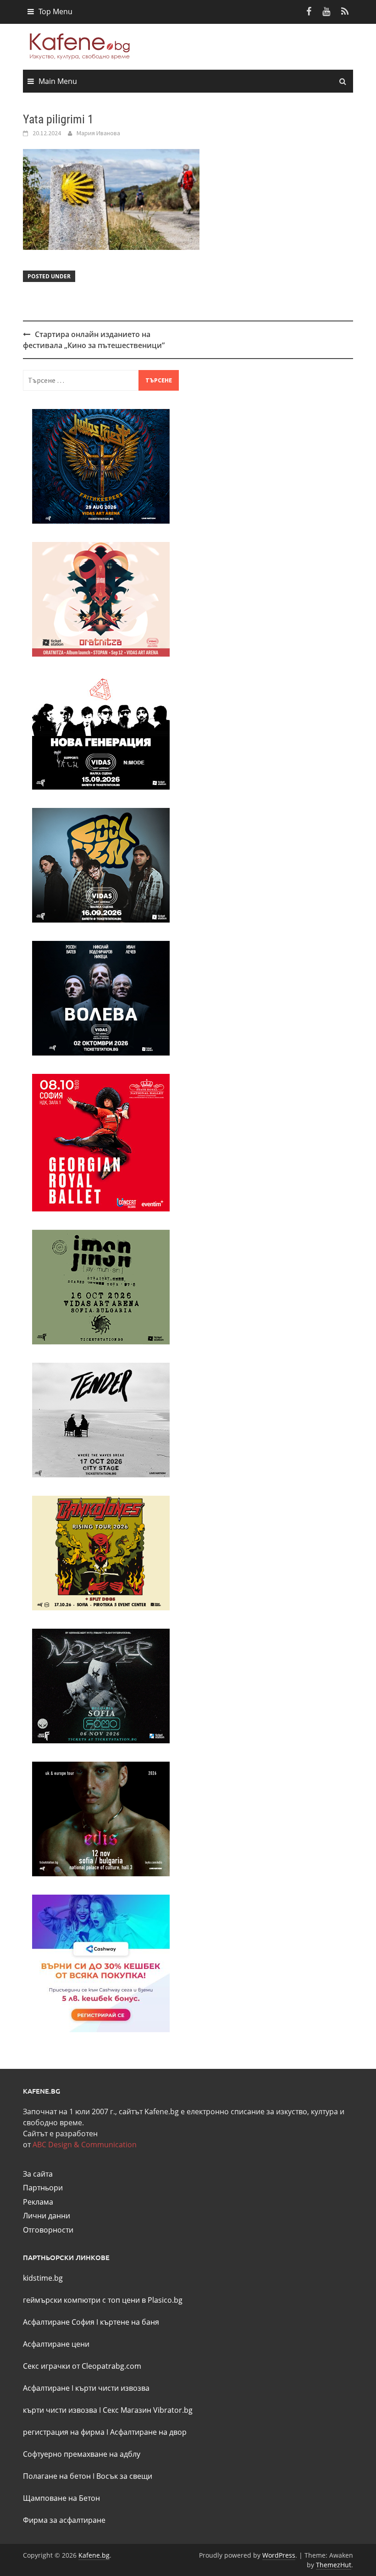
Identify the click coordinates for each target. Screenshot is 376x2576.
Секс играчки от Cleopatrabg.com (82, 2366)
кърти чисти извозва (112, 2388)
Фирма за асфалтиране (64, 2520)
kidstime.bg (43, 2278)
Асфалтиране (46, 2388)
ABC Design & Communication (85, 2145)
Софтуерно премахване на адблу (82, 2454)
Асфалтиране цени (56, 2344)
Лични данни (47, 2216)
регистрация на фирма (64, 2432)
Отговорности (48, 2230)
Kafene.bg (94, 2555)
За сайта (38, 2174)
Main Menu (58, 81)
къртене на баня (130, 2322)
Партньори (43, 2188)
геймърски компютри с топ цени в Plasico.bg (103, 2300)
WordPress (279, 2555)
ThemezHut (334, 2565)
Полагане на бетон (57, 2476)
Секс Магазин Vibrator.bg (148, 2410)
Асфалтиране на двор (148, 2432)
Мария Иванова (98, 133)
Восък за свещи (124, 2476)
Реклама (38, 2202)
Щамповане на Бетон (61, 2498)
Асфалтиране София (59, 2322)
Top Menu (55, 11)
